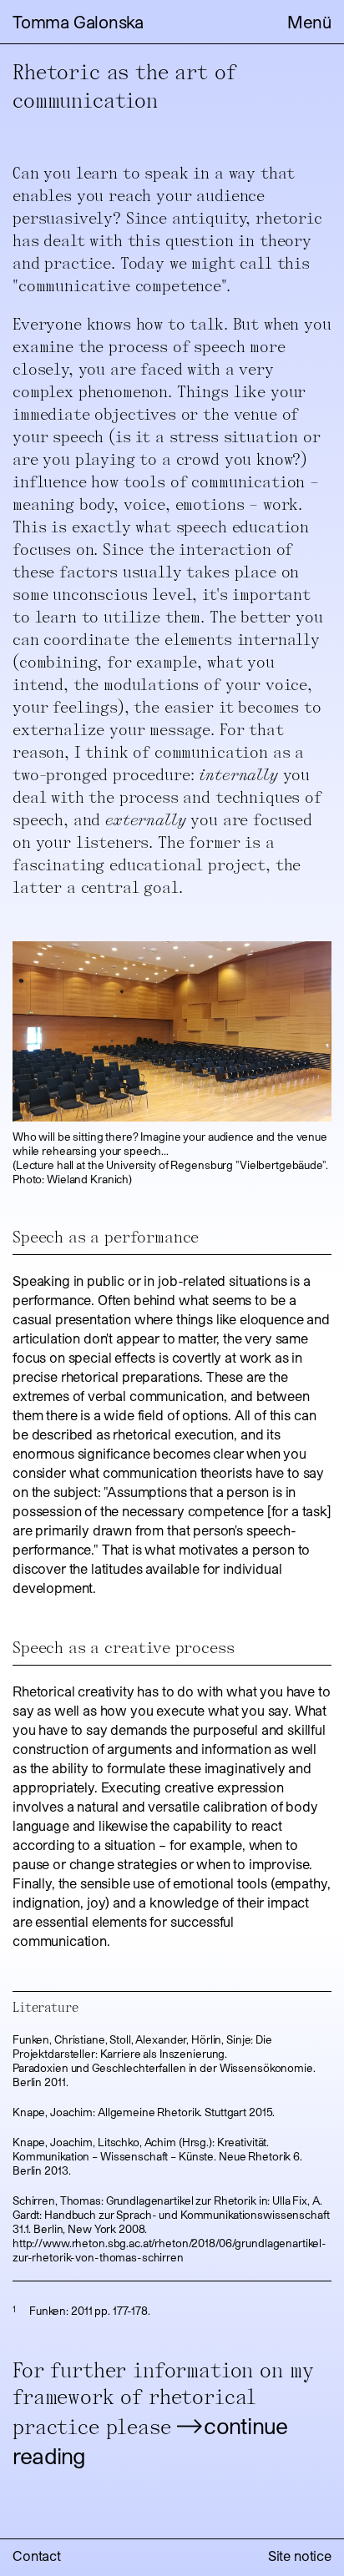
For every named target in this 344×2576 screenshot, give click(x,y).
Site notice (300, 2556)
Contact (37, 2556)
